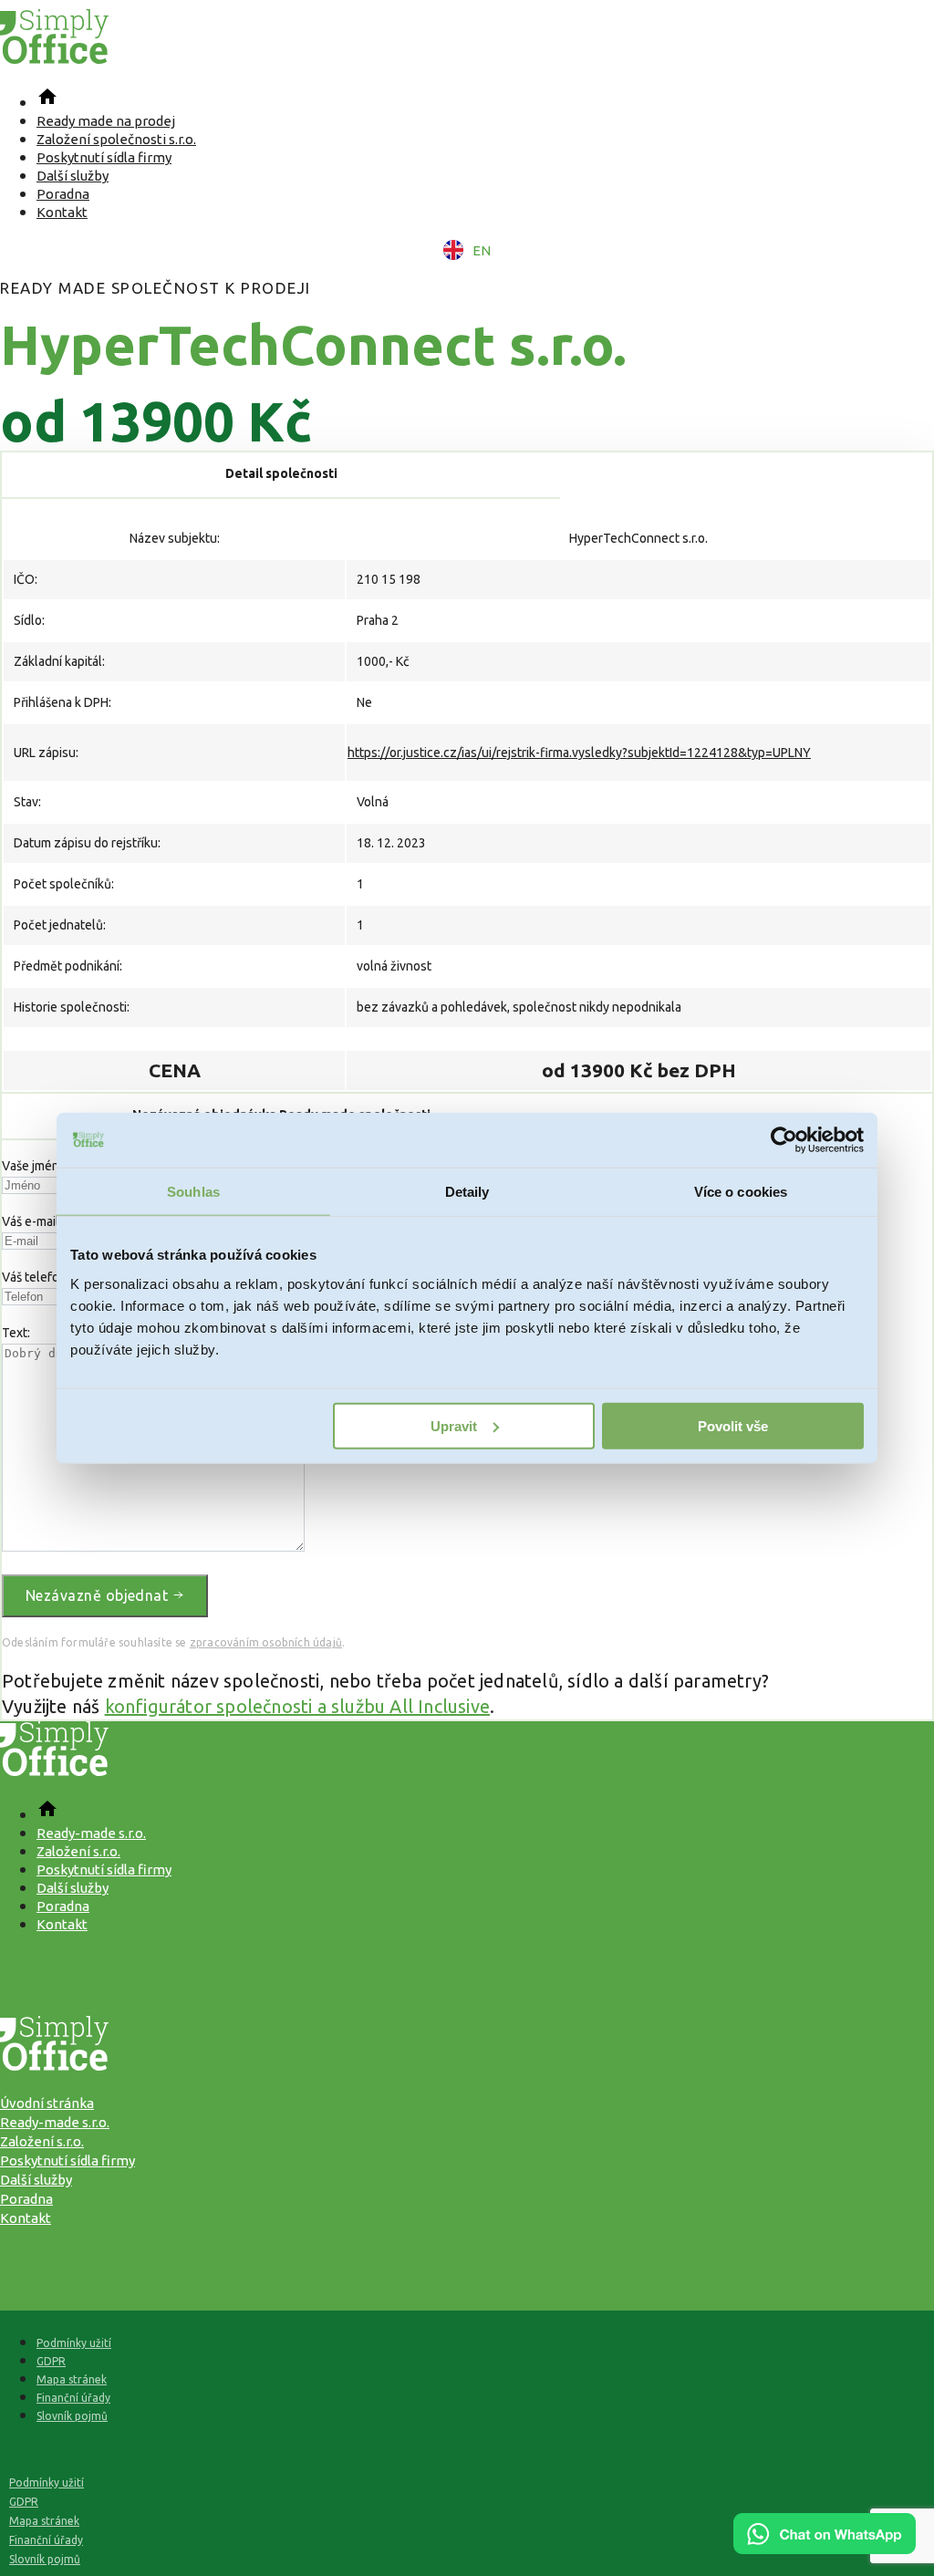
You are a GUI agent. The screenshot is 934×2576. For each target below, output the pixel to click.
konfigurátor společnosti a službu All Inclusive (297, 1706)
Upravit (454, 1425)
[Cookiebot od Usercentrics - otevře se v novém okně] (784, 1140)
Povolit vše (733, 1425)
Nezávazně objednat (99, 1595)
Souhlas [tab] (193, 1192)
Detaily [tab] (467, 1192)
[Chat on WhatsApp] (825, 2548)
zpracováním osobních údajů (266, 1642)
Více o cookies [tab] (741, 1192)
